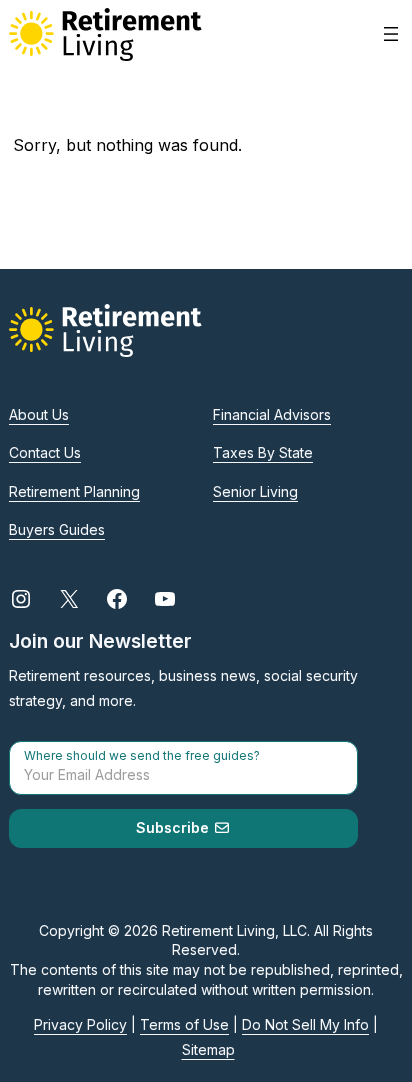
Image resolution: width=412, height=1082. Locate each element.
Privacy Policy (80, 1024)
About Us (39, 414)
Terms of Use (184, 1024)
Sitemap (208, 1049)
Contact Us (45, 452)
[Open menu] (391, 34)
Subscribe (174, 827)
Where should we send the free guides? (142, 756)
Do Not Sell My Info (305, 1024)
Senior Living (255, 491)
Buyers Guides (57, 529)
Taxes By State (263, 452)
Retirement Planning (74, 491)
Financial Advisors (272, 414)
